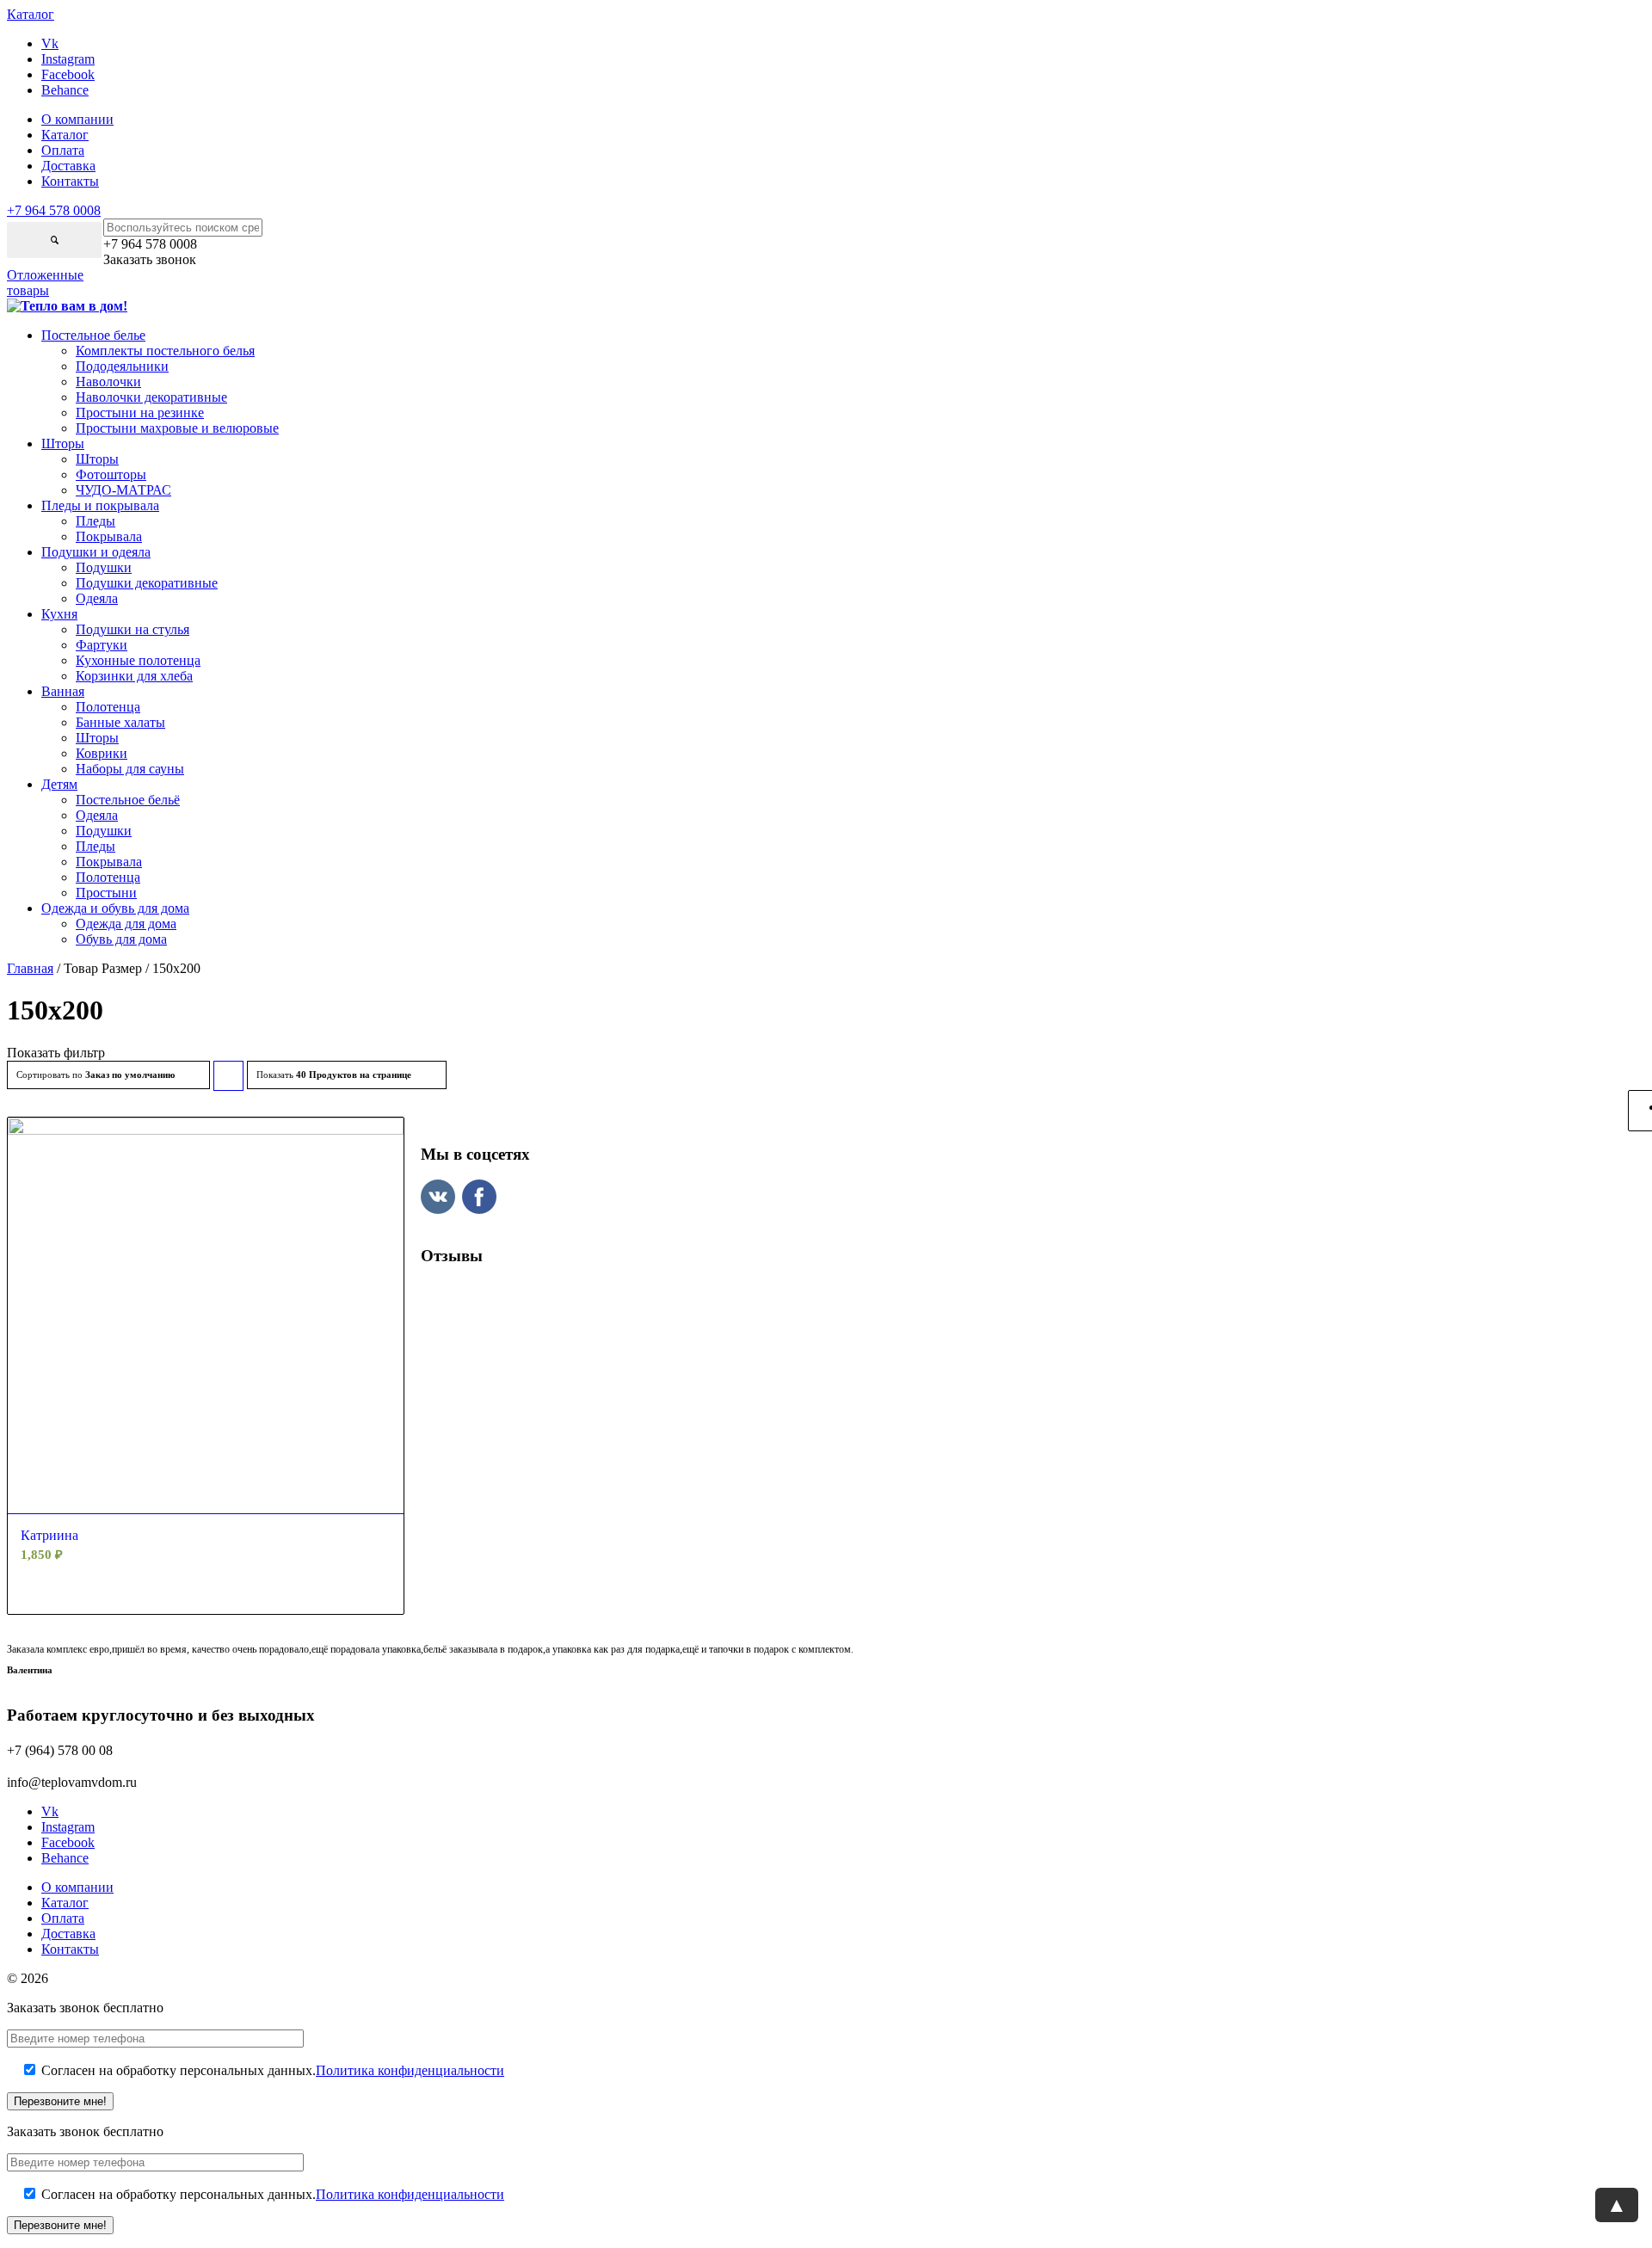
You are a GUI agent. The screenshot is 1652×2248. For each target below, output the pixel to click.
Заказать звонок (150, 259)
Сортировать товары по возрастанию (229, 1080)
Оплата (63, 150)
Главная (30, 968)
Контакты (70, 181)
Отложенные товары (45, 283)
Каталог (65, 135)
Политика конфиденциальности (410, 2070)
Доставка (68, 166)
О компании (77, 119)
